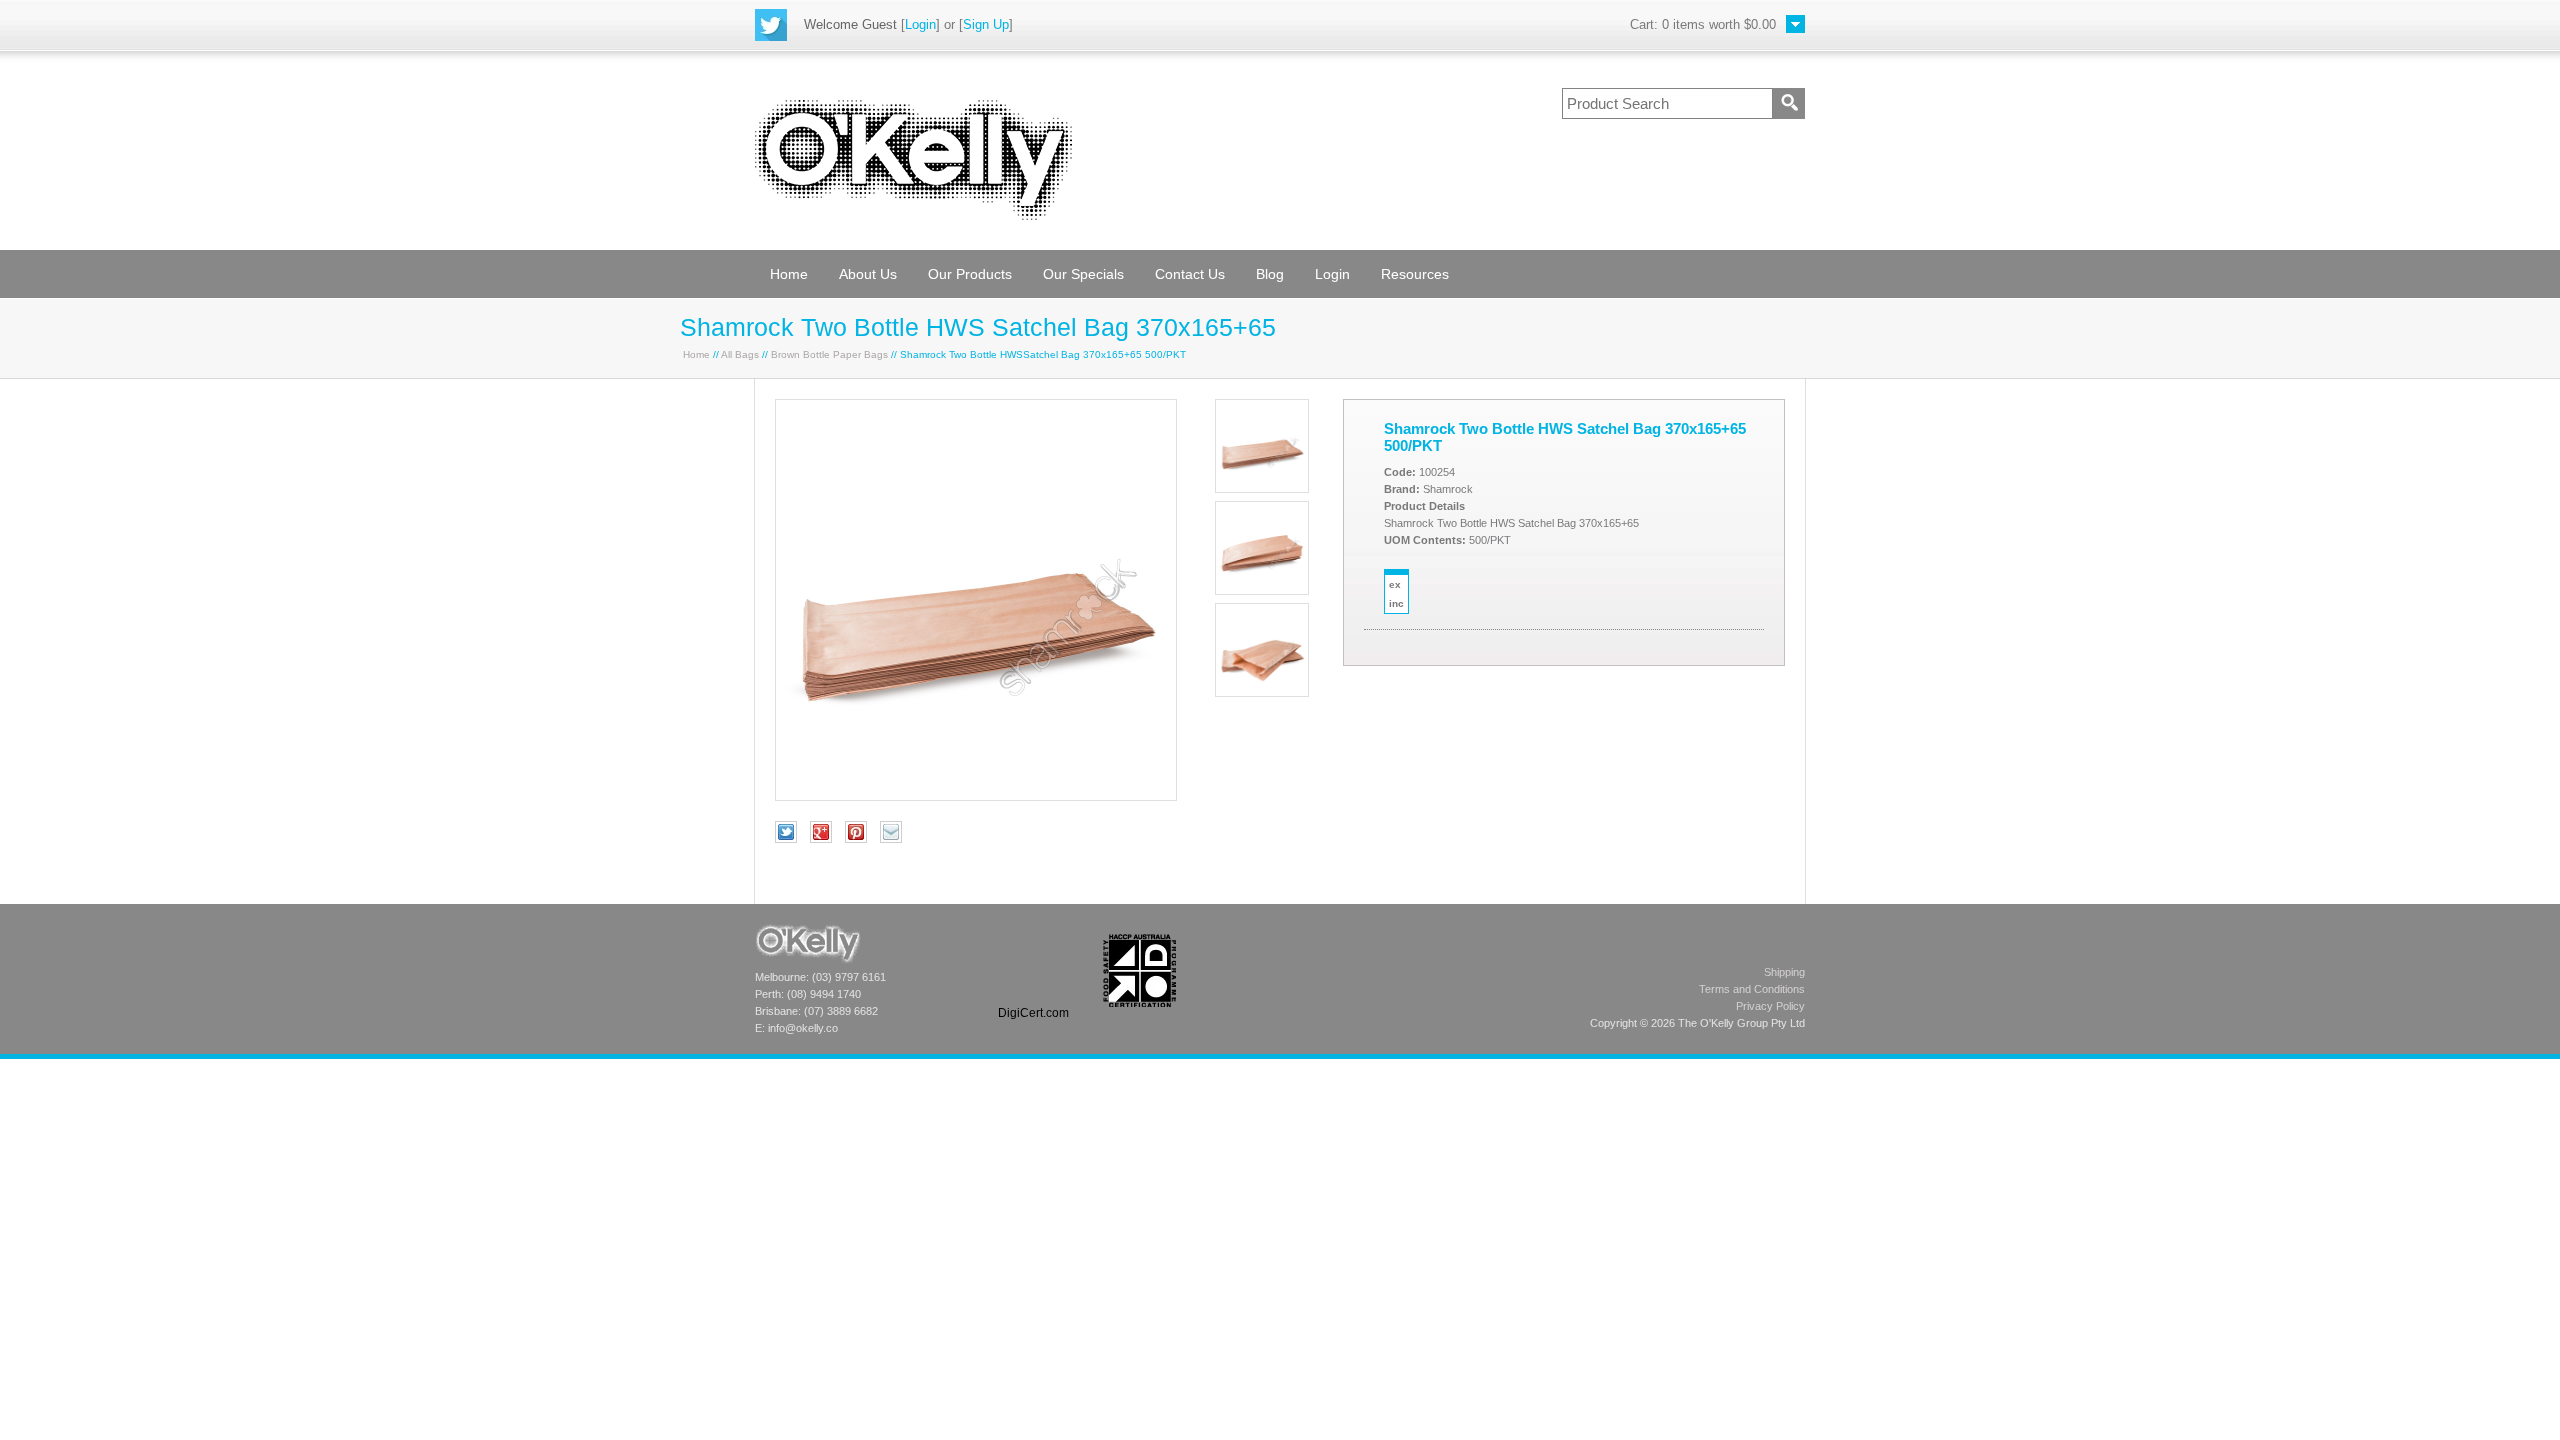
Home (789, 274)
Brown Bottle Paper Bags (829, 354)
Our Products (970, 274)
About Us (868, 274)
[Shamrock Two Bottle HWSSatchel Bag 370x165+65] (976, 796)
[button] (1033, 970)
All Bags (740, 354)
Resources (1415, 274)
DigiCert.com (1033, 1013)
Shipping (1784, 972)
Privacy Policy (1770, 1006)
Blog (1270, 274)
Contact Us (1190, 274)
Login (920, 24)
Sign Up (986, 24)
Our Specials (1083, 274)
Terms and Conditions (1752, 989)
